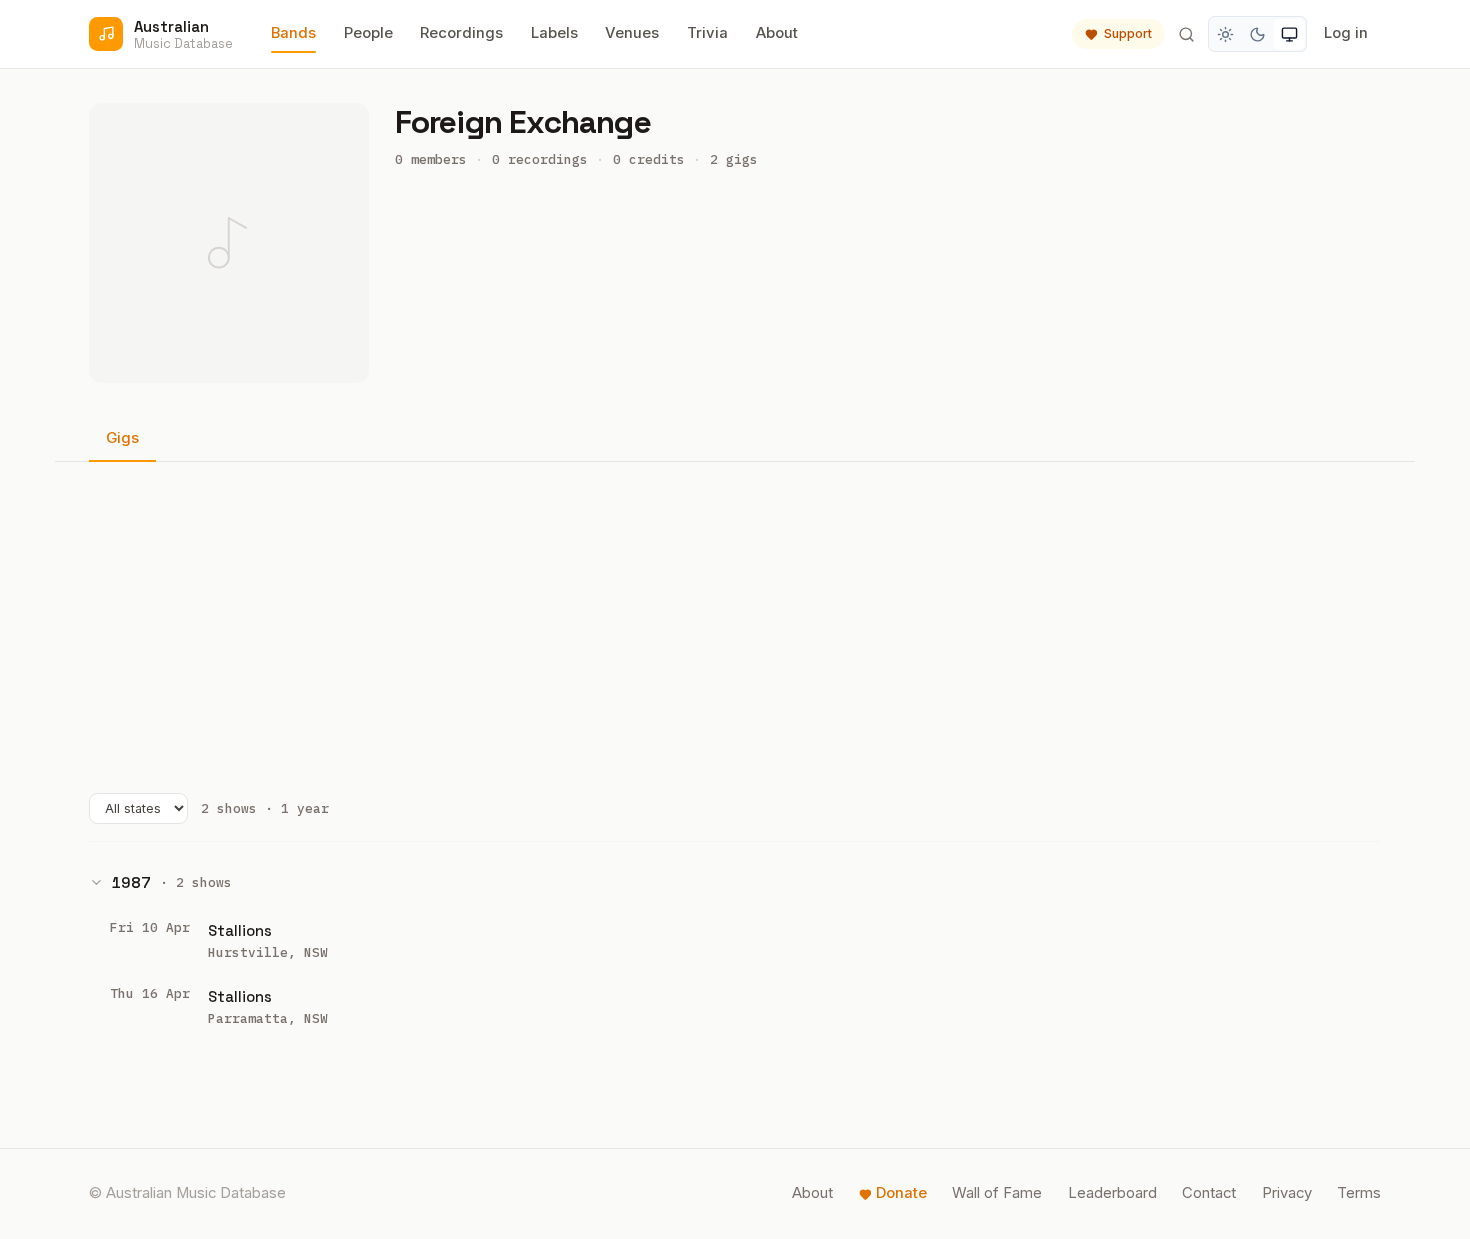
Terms (1359, 1193)
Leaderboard (1112, 1193)
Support (1128, 33)
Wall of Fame (997, 1193)
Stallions (240, 930)
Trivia (707, 33)
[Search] (1186, 34)
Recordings (461, 33)
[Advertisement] (735, 627)
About (777, 33)
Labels (554, 33)
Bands (293, 33)
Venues (632, 33)
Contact (1209, 1193)
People (368, 33)
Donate (901, 1193)
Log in (1346, 33)
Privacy (1287, 1193)
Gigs (122, 438)
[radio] (1226, 34)
